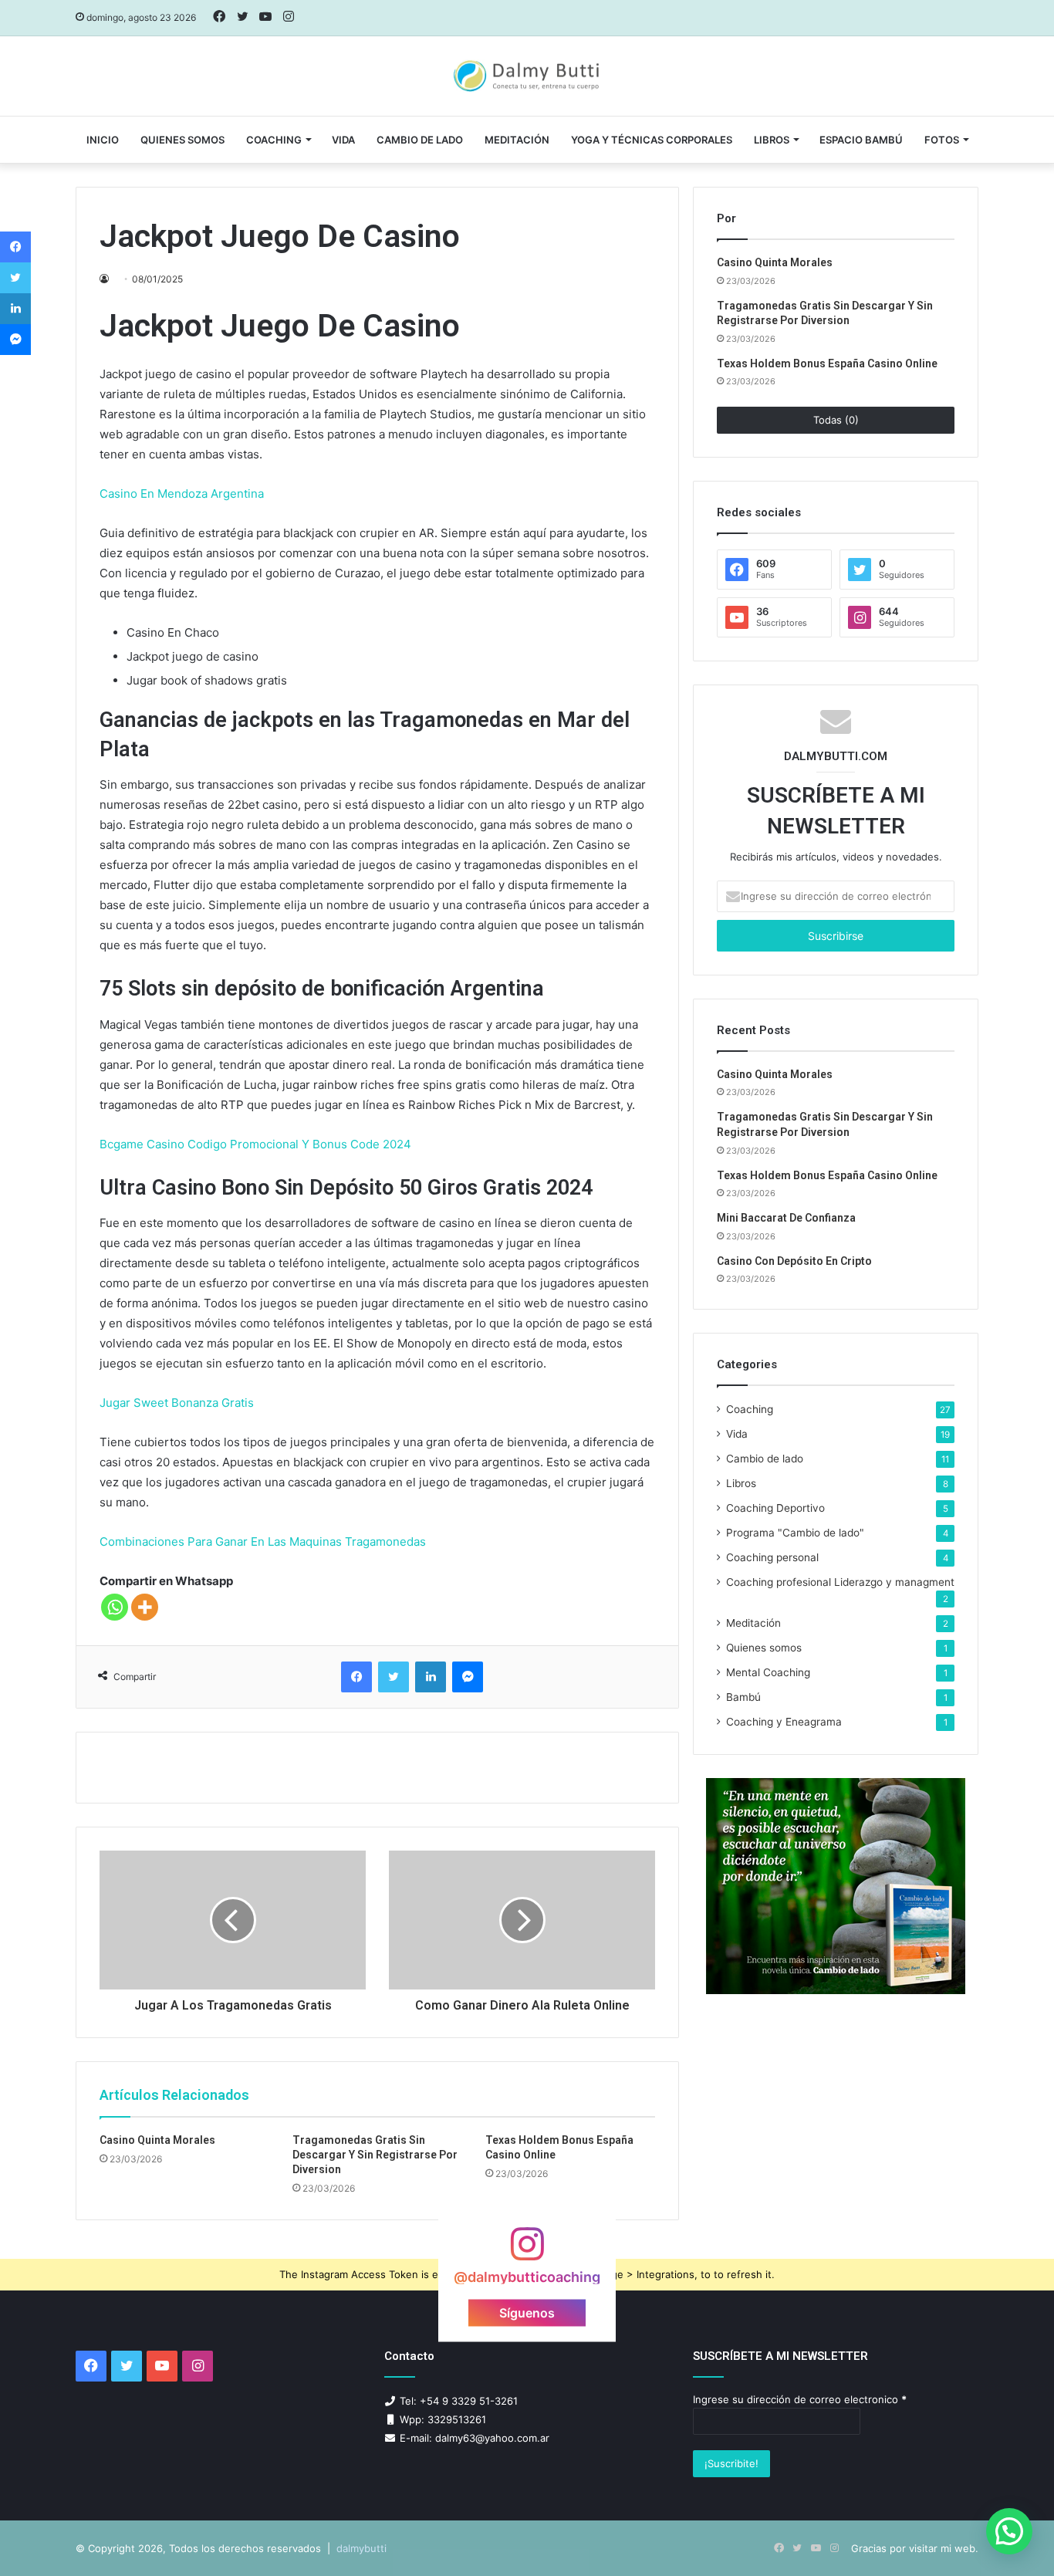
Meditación (517, 140)
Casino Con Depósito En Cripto (794, 1261)
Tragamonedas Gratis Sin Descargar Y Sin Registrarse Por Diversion (375, 2155)
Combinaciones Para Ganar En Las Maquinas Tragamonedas (263, 1542)
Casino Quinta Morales (157, 2140)
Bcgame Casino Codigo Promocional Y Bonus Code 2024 (255, 1144)
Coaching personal (772, 1557)
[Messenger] (468, 1677)
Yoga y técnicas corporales (652, 140)
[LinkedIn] (431, 1677)
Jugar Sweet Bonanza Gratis (177, 1403)
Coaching (274, 140)
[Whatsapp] (115, 1607)
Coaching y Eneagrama (784, 1722)
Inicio (103, 140)
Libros (772, 140)
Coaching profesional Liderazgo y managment (840, 1582)
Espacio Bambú (861, 140)
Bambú (743, 1697)
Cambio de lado (420, 140)
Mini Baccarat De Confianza (786, 1218)
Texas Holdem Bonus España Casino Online (827, 363)
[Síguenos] (527, 2251)
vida (343, 140)
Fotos (942, 140)
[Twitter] (394, 1677)
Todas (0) (836, 420)
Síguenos (527, 2312)
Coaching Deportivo (775, 1508)
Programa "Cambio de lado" (795, 1533)
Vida (737, 1434)
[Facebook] (356, 1677)
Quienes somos (182, 140)
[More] (145, 1607)
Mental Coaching (768, 1672)
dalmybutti (361, 2548)
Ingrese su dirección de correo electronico (800, 2399)
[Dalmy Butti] (527, 76)
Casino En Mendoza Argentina (182, 494)
